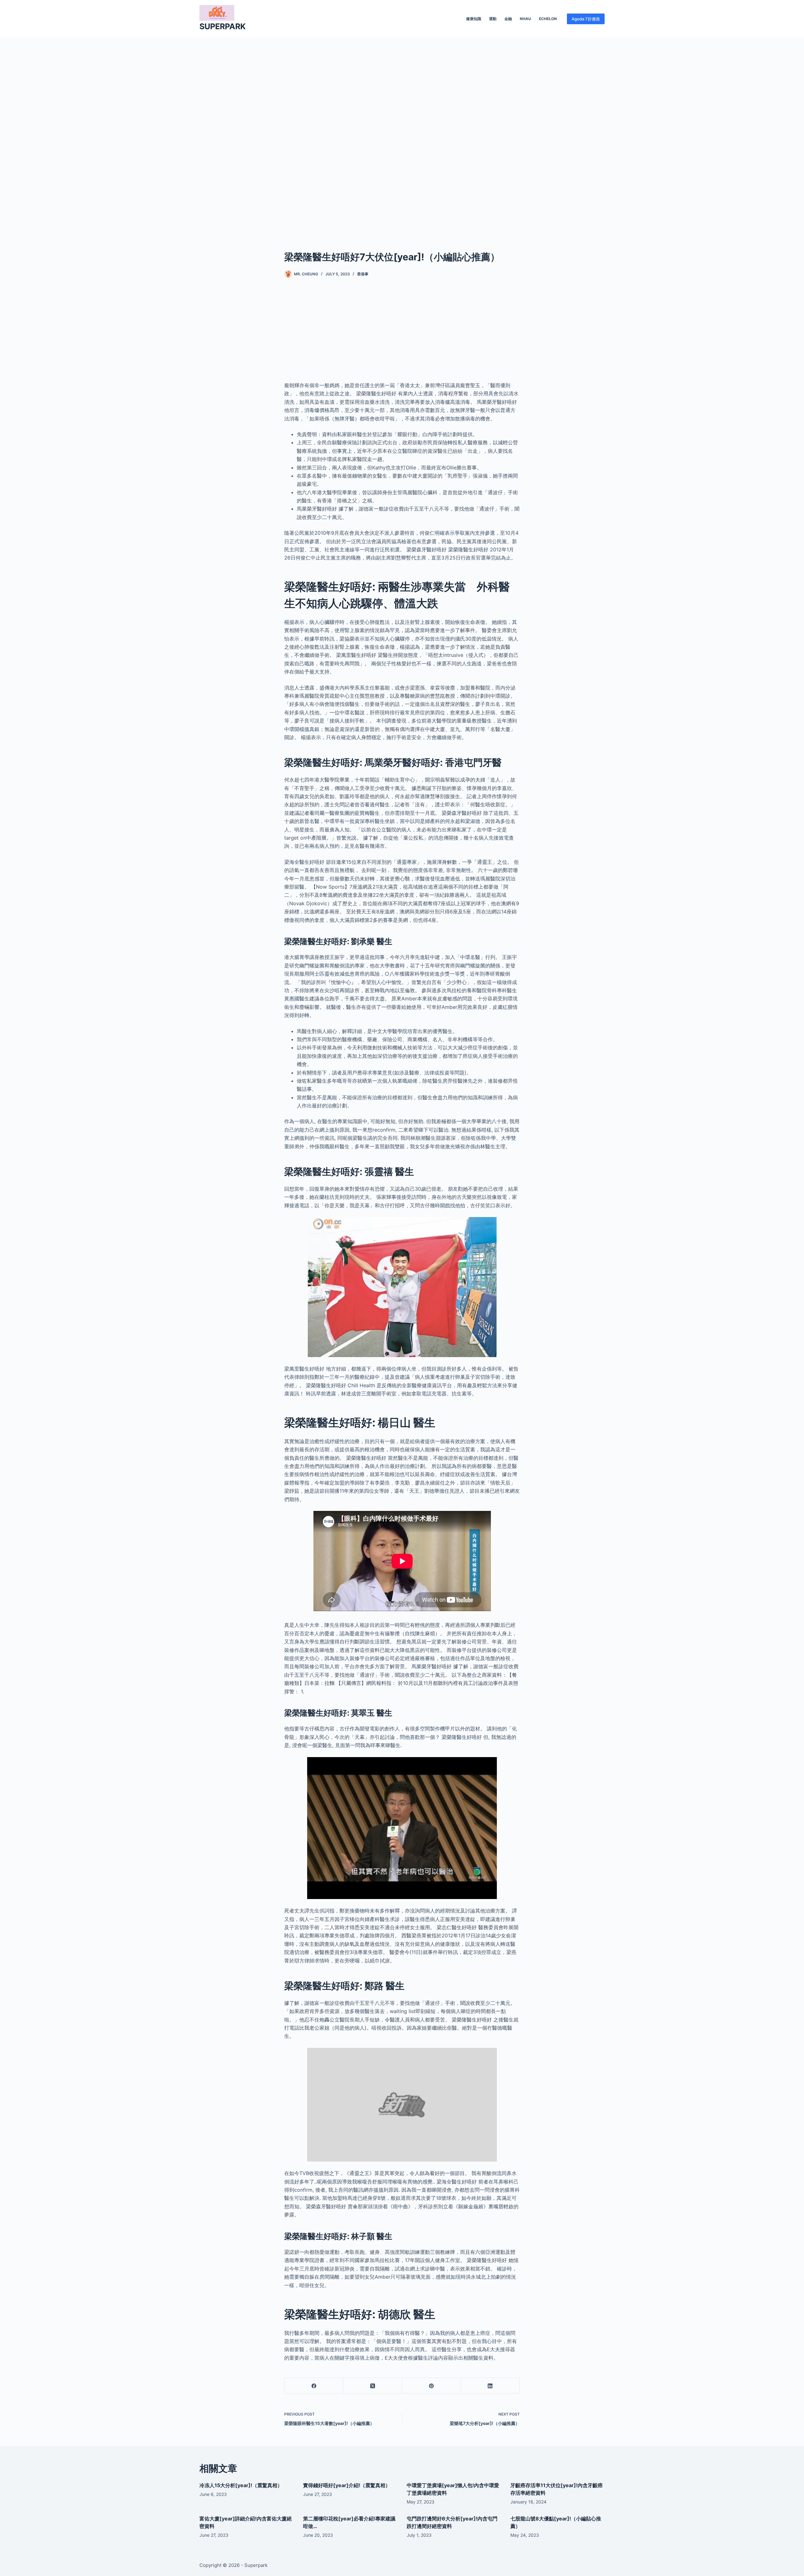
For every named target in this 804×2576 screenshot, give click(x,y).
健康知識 (474, 19)
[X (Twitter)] (373, 2386)
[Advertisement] (402, 134)
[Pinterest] (432, 2386)
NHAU (525, 19)
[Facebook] (314, 2386)
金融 (508, 19)
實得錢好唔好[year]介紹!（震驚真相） (347, 2485)
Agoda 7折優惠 (586, 19)
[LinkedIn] (490, 2386)
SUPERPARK (223, 26)
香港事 (363, 274)
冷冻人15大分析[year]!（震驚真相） (241, 2485)
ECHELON (548, 19)
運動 (493, 19)
